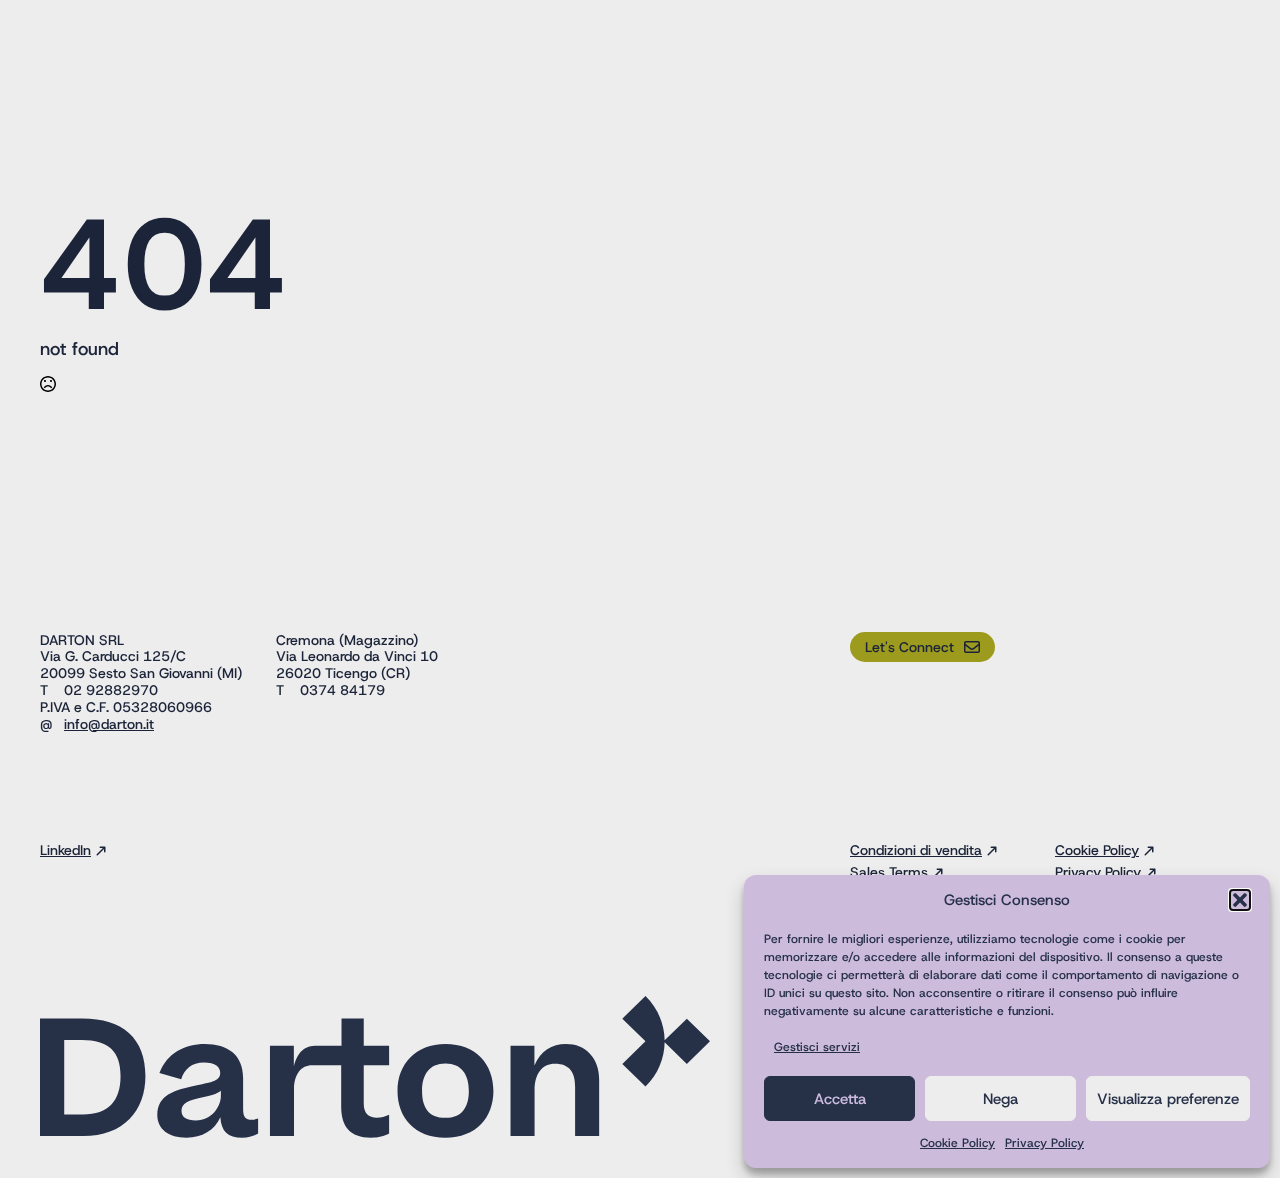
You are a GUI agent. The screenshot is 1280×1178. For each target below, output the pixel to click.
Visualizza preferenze (1168, 1099)
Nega (1000, 1099)
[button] (1240, 900)
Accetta (840, 1099)
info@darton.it (109, 724)
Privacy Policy (1044, 1143)
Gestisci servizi (817, 1047)
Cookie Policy (957, 1143)
